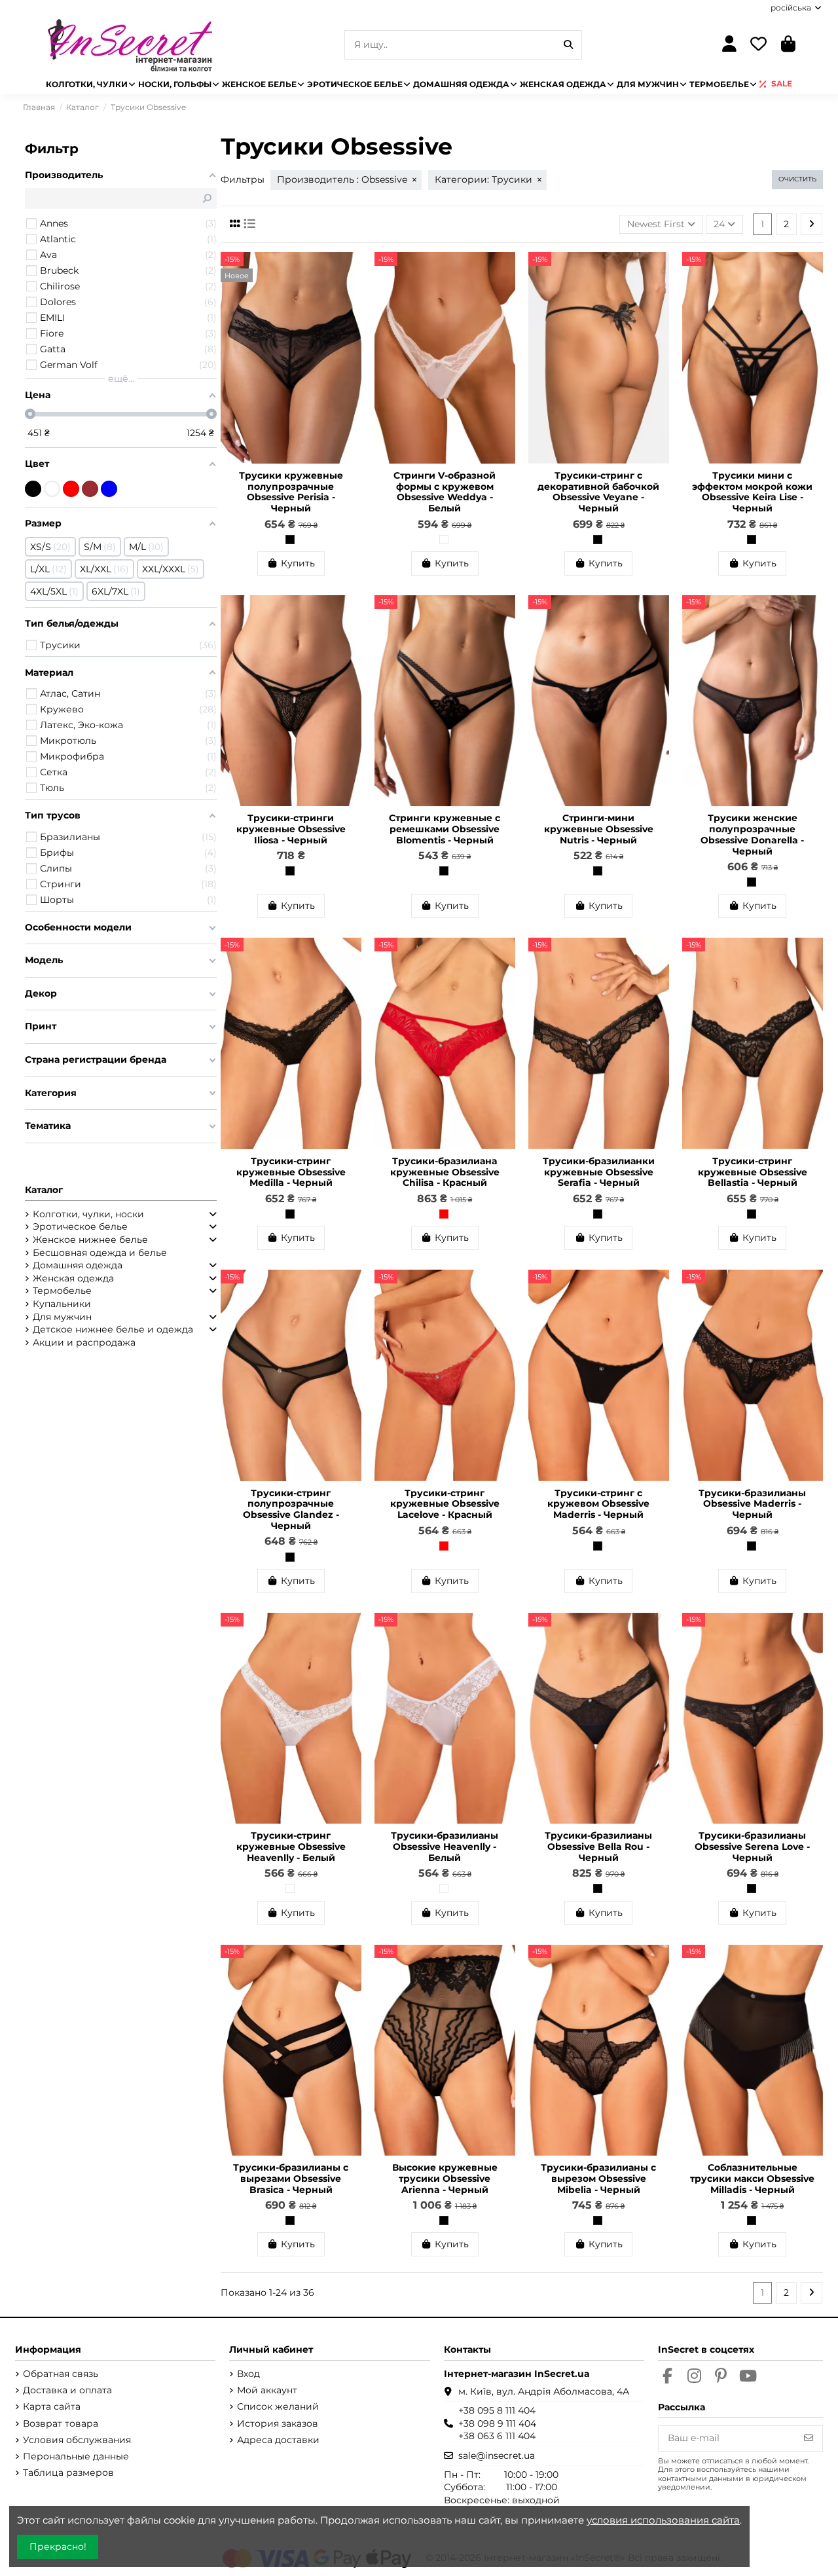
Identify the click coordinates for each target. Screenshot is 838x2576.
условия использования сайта (663, 2520)
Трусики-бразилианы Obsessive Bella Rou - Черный (598, 1847)
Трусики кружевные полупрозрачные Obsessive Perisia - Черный (291, 492)
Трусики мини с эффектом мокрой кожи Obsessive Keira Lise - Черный (752, 492)
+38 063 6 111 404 (497, 2436)
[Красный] (444, 1214)
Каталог (44, 1190)
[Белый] (444, 540)
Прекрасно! (58, 2547)
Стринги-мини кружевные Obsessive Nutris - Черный (599, 829)
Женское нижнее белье (90, 1240)
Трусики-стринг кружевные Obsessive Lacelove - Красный (445, 1504)
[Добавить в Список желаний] (351, 272)
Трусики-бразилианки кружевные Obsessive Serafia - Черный (599, 1172)
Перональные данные (76, 2456)
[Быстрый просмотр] (351, 295)
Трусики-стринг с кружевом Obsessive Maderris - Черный (598, 1504)
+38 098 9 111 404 (497, 2423)
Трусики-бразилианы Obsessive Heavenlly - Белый (445, 1847)
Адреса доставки (278, 2440)
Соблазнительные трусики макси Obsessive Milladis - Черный (752, 2179)
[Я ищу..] (568, 45)
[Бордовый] (90, 489)
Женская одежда (73, 1278)
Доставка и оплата (67, 2390)
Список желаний (278, 2406)
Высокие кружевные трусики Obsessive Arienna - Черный (445, 2179)
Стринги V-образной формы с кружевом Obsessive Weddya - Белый (445, 492)
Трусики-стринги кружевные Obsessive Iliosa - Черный (291, 829)
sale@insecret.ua (497, 2456)
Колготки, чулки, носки (88, 1214)
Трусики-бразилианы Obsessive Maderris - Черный (752, 1504)
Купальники (62, 1304)
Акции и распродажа (84, 1342)
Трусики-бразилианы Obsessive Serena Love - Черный (752, 1847)
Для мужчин (62, 1317)
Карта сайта (52, 2406)
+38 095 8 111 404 (497, 2410)
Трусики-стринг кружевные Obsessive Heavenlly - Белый (291, 1847)
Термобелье (62, 1291)
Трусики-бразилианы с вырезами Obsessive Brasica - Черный (291, 2179)
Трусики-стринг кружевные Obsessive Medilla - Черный (291, 1172)
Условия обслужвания (77, 2440)
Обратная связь (61, 2374)
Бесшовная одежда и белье (100, 1253)
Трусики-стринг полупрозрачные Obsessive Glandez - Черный (291, 1509)
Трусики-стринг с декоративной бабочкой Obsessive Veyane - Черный (598, 492)
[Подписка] (809, 2438)
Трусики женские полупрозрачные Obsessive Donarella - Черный (752, 834)
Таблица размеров (68, 2473)
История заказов (278, 2423)
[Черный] (290, 540)
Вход (248, 2374)
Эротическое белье (80, 1226)
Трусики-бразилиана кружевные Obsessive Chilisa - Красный (445, 1172)
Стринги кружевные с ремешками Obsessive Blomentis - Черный (445, 829)
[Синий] (109, 489)
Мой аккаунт (267, 2390)
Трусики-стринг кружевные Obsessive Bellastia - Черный (753, 1172)
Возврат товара (61, 2423)
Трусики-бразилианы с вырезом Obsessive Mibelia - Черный (598, 2179)
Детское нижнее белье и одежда (113, 1329)
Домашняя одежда (78, 1265)
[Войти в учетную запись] (729, 45)
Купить (298, 563)
